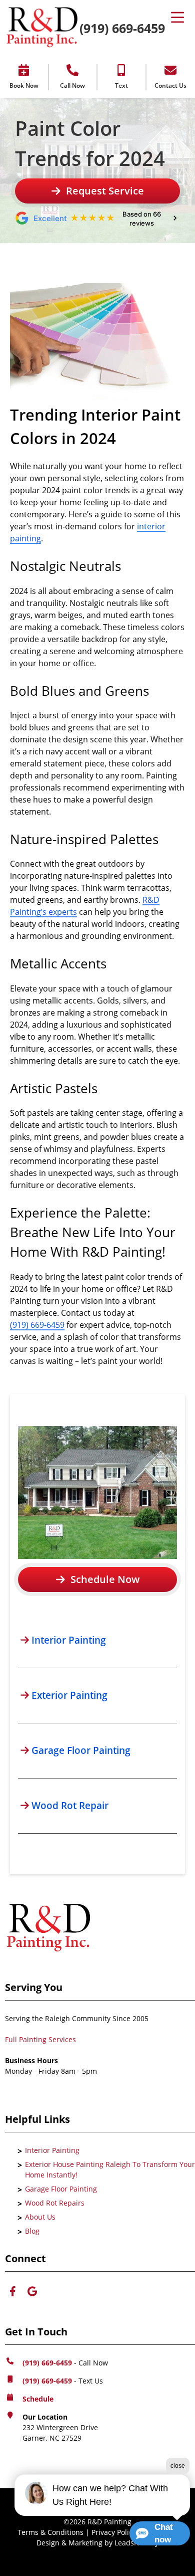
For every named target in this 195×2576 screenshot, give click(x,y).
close (178, 2466)
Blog (32, 2231)
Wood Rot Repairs (55, 2203)
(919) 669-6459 (122, 28)
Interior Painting (52, 2150)
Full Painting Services (40, 2039)
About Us (40, 2217)
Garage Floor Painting (61, 2189)
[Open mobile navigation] (177, 28)
